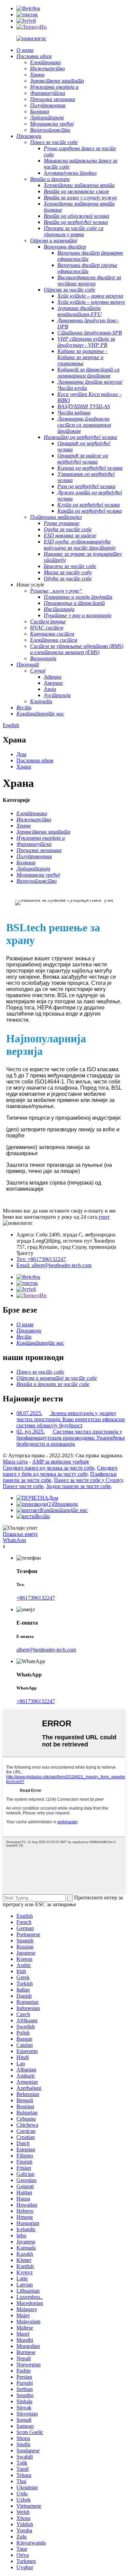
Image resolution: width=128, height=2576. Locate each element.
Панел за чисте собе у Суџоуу (88, 1480)
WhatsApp (14, 1540)
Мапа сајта (15, 1462)
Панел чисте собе (23, 1486)
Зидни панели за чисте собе (78, 1486)
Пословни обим (35, 760)
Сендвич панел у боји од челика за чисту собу (60, 1471)
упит (104, 1217)
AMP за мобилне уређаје (61, 1462)
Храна (24, 767)
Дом (21, 754)
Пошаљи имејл (20, 1534)
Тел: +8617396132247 (41, 1259)
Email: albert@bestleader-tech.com (54, 1265)
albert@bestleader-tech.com (46, 1650)
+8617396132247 (36, 1598)
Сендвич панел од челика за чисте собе (48, 1468)
